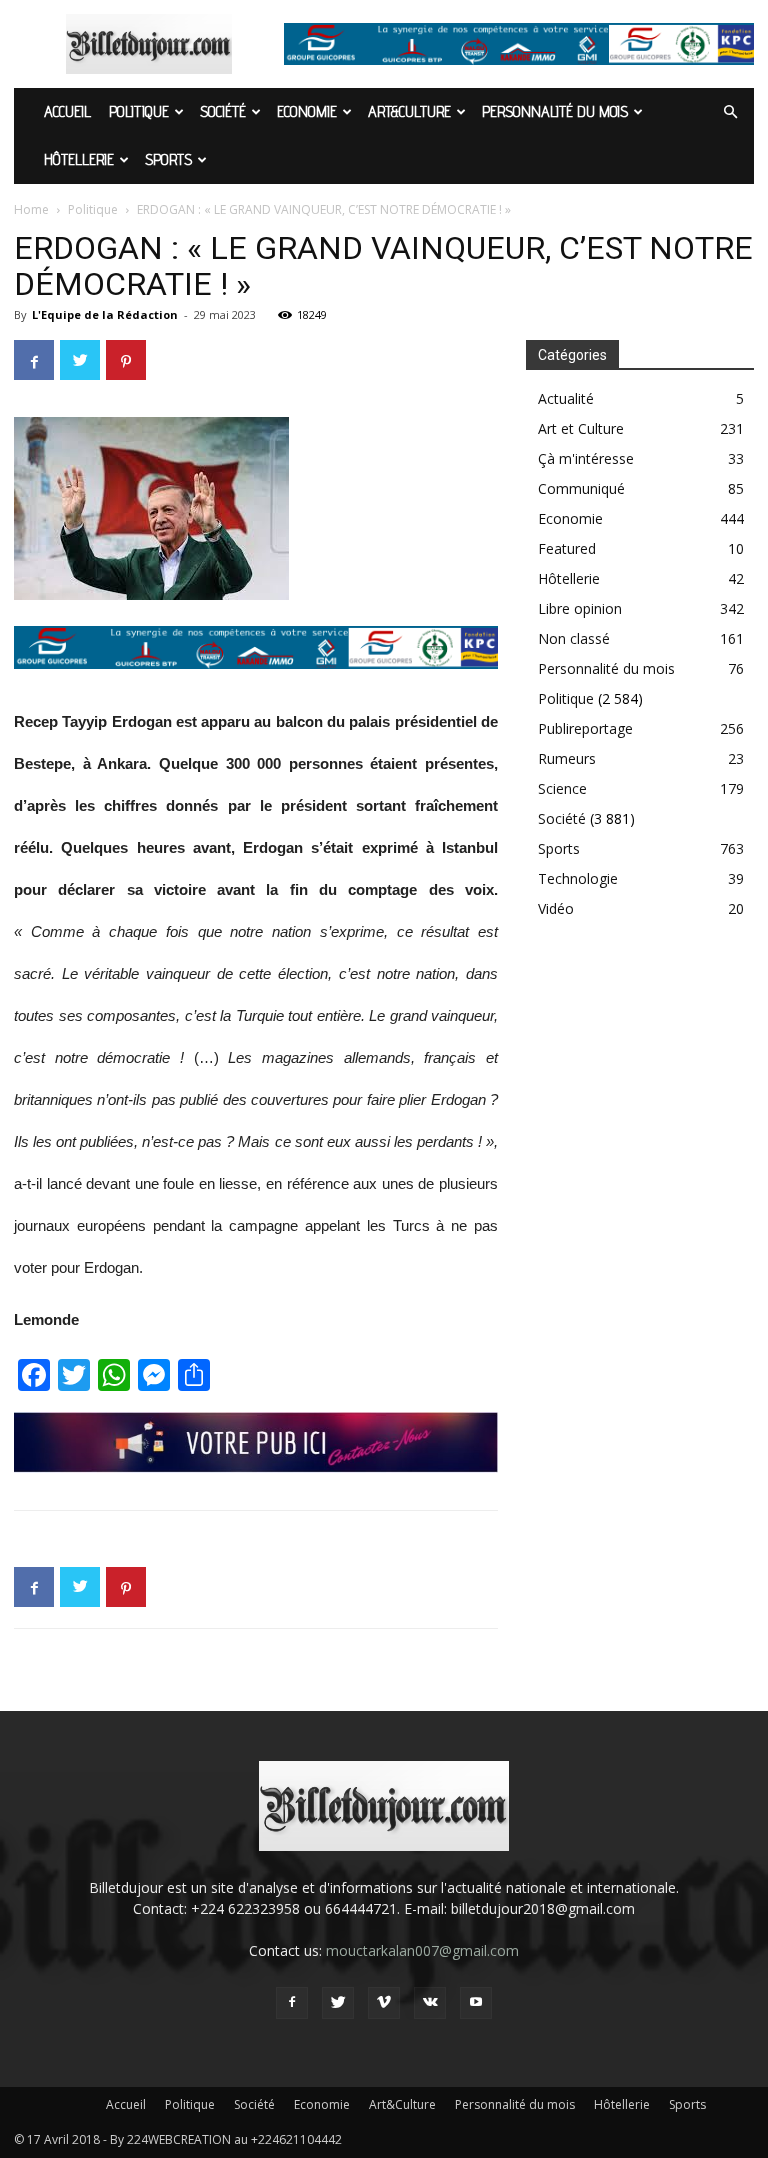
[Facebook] (292, 2003)
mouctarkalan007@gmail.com (422, 1950)
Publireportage (585, 728)
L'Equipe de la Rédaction (105, 314)
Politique (139, 111)
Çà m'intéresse (586, 458)
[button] (730, 112)
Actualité (566, 398)
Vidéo (556, 908)
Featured (567, 548)
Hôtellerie (79, 159)
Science (562, 788)
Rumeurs (567, 758)
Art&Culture (409, 111)
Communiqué (581, 488)
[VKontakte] (430, 2003)
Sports (168, 159)
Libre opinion (580, 608)
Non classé (574, 638)
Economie (307, 111)
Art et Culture (581, 428)
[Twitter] (338, 2003)
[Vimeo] (384, 2003)
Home (31, 209)
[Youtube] (476, 2003)
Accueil (67, 111)
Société (223, 111)
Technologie (578, 878)
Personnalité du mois (555, 111)
